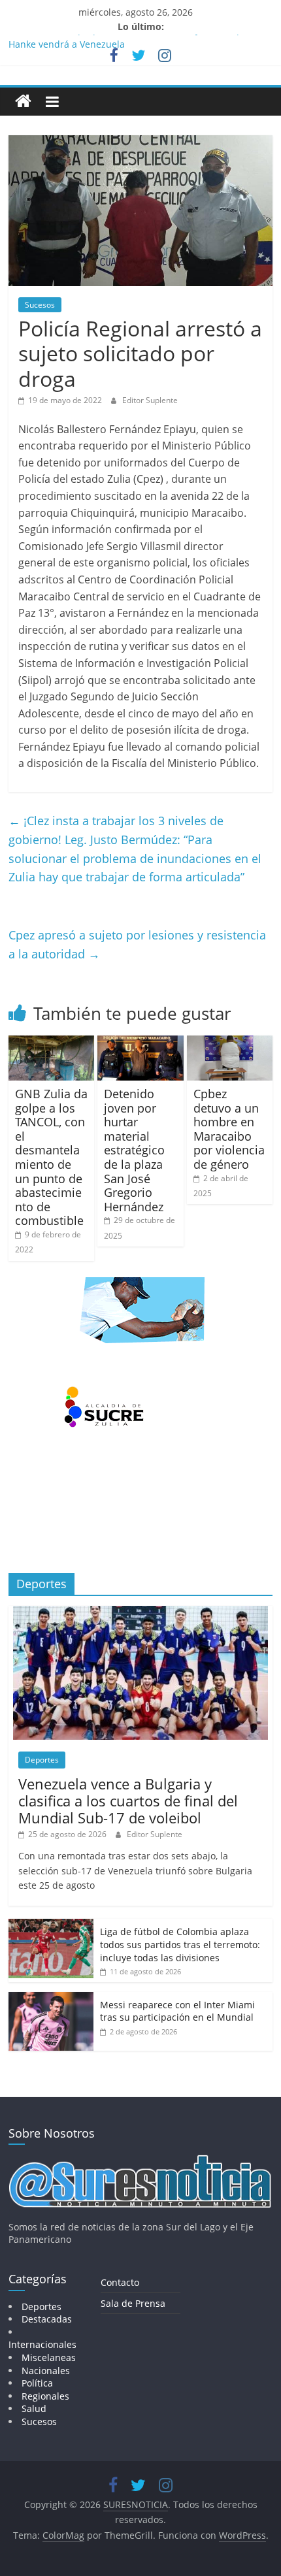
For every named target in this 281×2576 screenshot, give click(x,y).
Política (37, 2383)
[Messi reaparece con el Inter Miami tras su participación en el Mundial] (51, 1999)
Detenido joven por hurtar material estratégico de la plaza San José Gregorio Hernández (134, 1150)
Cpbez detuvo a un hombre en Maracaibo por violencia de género (229, 1129)
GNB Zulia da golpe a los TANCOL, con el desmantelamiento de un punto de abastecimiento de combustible (51, 1157)
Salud (34, 2408)
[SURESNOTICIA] (23, 101)
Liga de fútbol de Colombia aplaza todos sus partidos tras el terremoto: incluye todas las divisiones (180, 1944)
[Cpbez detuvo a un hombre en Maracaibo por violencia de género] (230, 1043)
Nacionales (46, 2371)
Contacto (120, 2282)
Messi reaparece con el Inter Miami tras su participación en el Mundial (177, 2011)
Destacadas (47, 2319)
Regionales (45, 2396)
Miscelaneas (49, 2357)
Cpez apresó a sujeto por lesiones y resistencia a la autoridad (137, 944)
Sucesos (40, 305)
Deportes (42, 1760)
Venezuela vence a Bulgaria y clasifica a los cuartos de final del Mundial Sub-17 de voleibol (128, 1801)
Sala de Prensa (133, 2303)
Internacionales (42, 2344)
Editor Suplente (150, 400)
